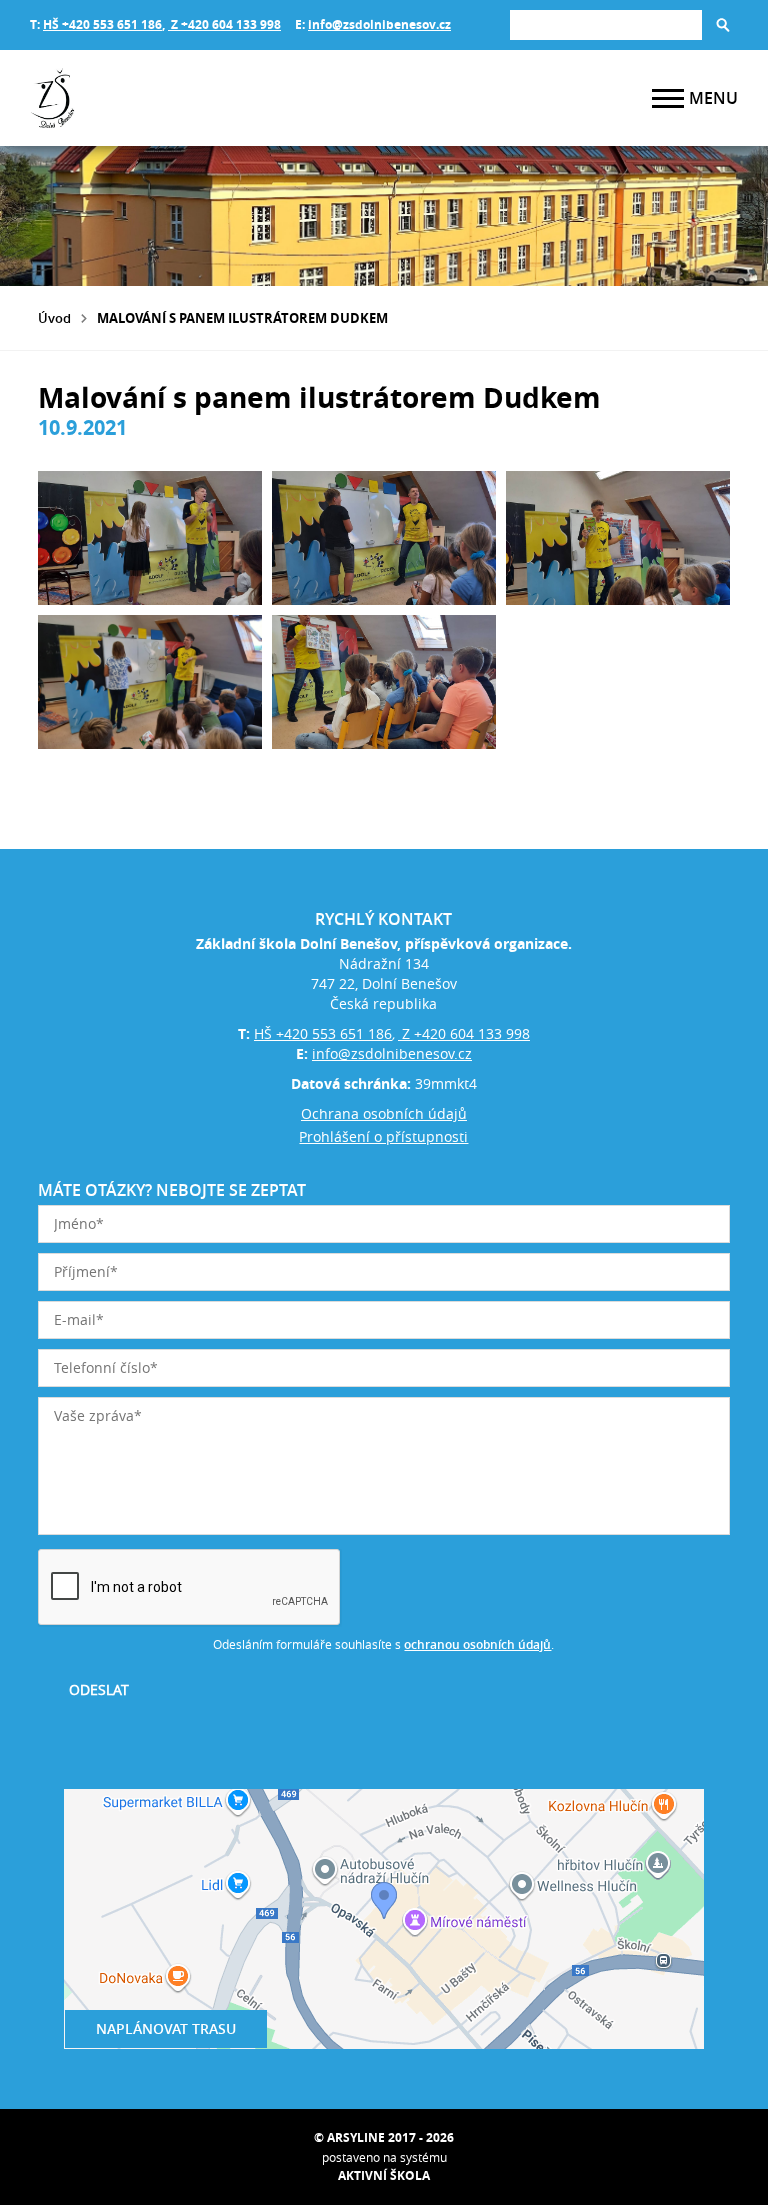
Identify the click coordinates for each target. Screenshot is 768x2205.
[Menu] (668, 98)
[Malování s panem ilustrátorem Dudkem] (150, 538)
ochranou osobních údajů (477, 1644)
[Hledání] (606, 24)
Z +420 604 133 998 (224, 24)
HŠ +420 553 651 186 (102, 24)
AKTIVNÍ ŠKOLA (384, 2175)
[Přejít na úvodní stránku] (150, 98)
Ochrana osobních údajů (384, 1113)
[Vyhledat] (723, 25)
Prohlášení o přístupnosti (383, 1136)
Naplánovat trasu (166, 2028)
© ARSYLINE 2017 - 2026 (384, 2137)
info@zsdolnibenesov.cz (379, 24)
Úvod (54, 318)
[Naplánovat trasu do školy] (384, 1919)
